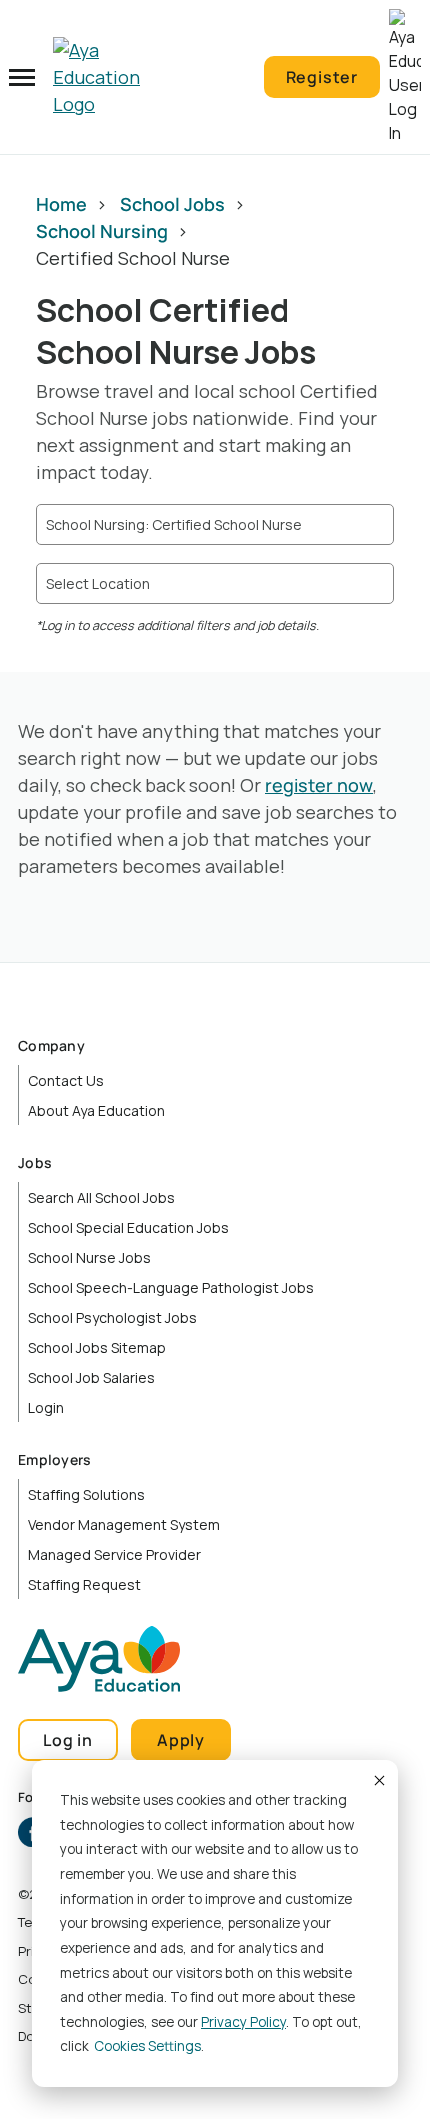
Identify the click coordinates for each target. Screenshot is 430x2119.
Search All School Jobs (101, 1197)
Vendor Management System (124, 1524)
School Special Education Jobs (128, 1227)
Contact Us (66, 1080)
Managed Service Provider (114, 1554)
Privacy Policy (243, 2022)
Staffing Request (84, 1584)
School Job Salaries (91, 1377)
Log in (68, 1740)
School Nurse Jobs (89, 1257)
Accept (378, 1780)
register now (319, 785)
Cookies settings (147, 2046)
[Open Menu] (22, 77)
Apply (181, 1740)
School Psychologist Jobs (112, 1317)
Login (46, 1407)
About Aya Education (96, 1110)
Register (322, 77)
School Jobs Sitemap (97, 1347)
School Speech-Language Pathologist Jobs (171, 1287)
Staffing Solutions (86, 1494)
